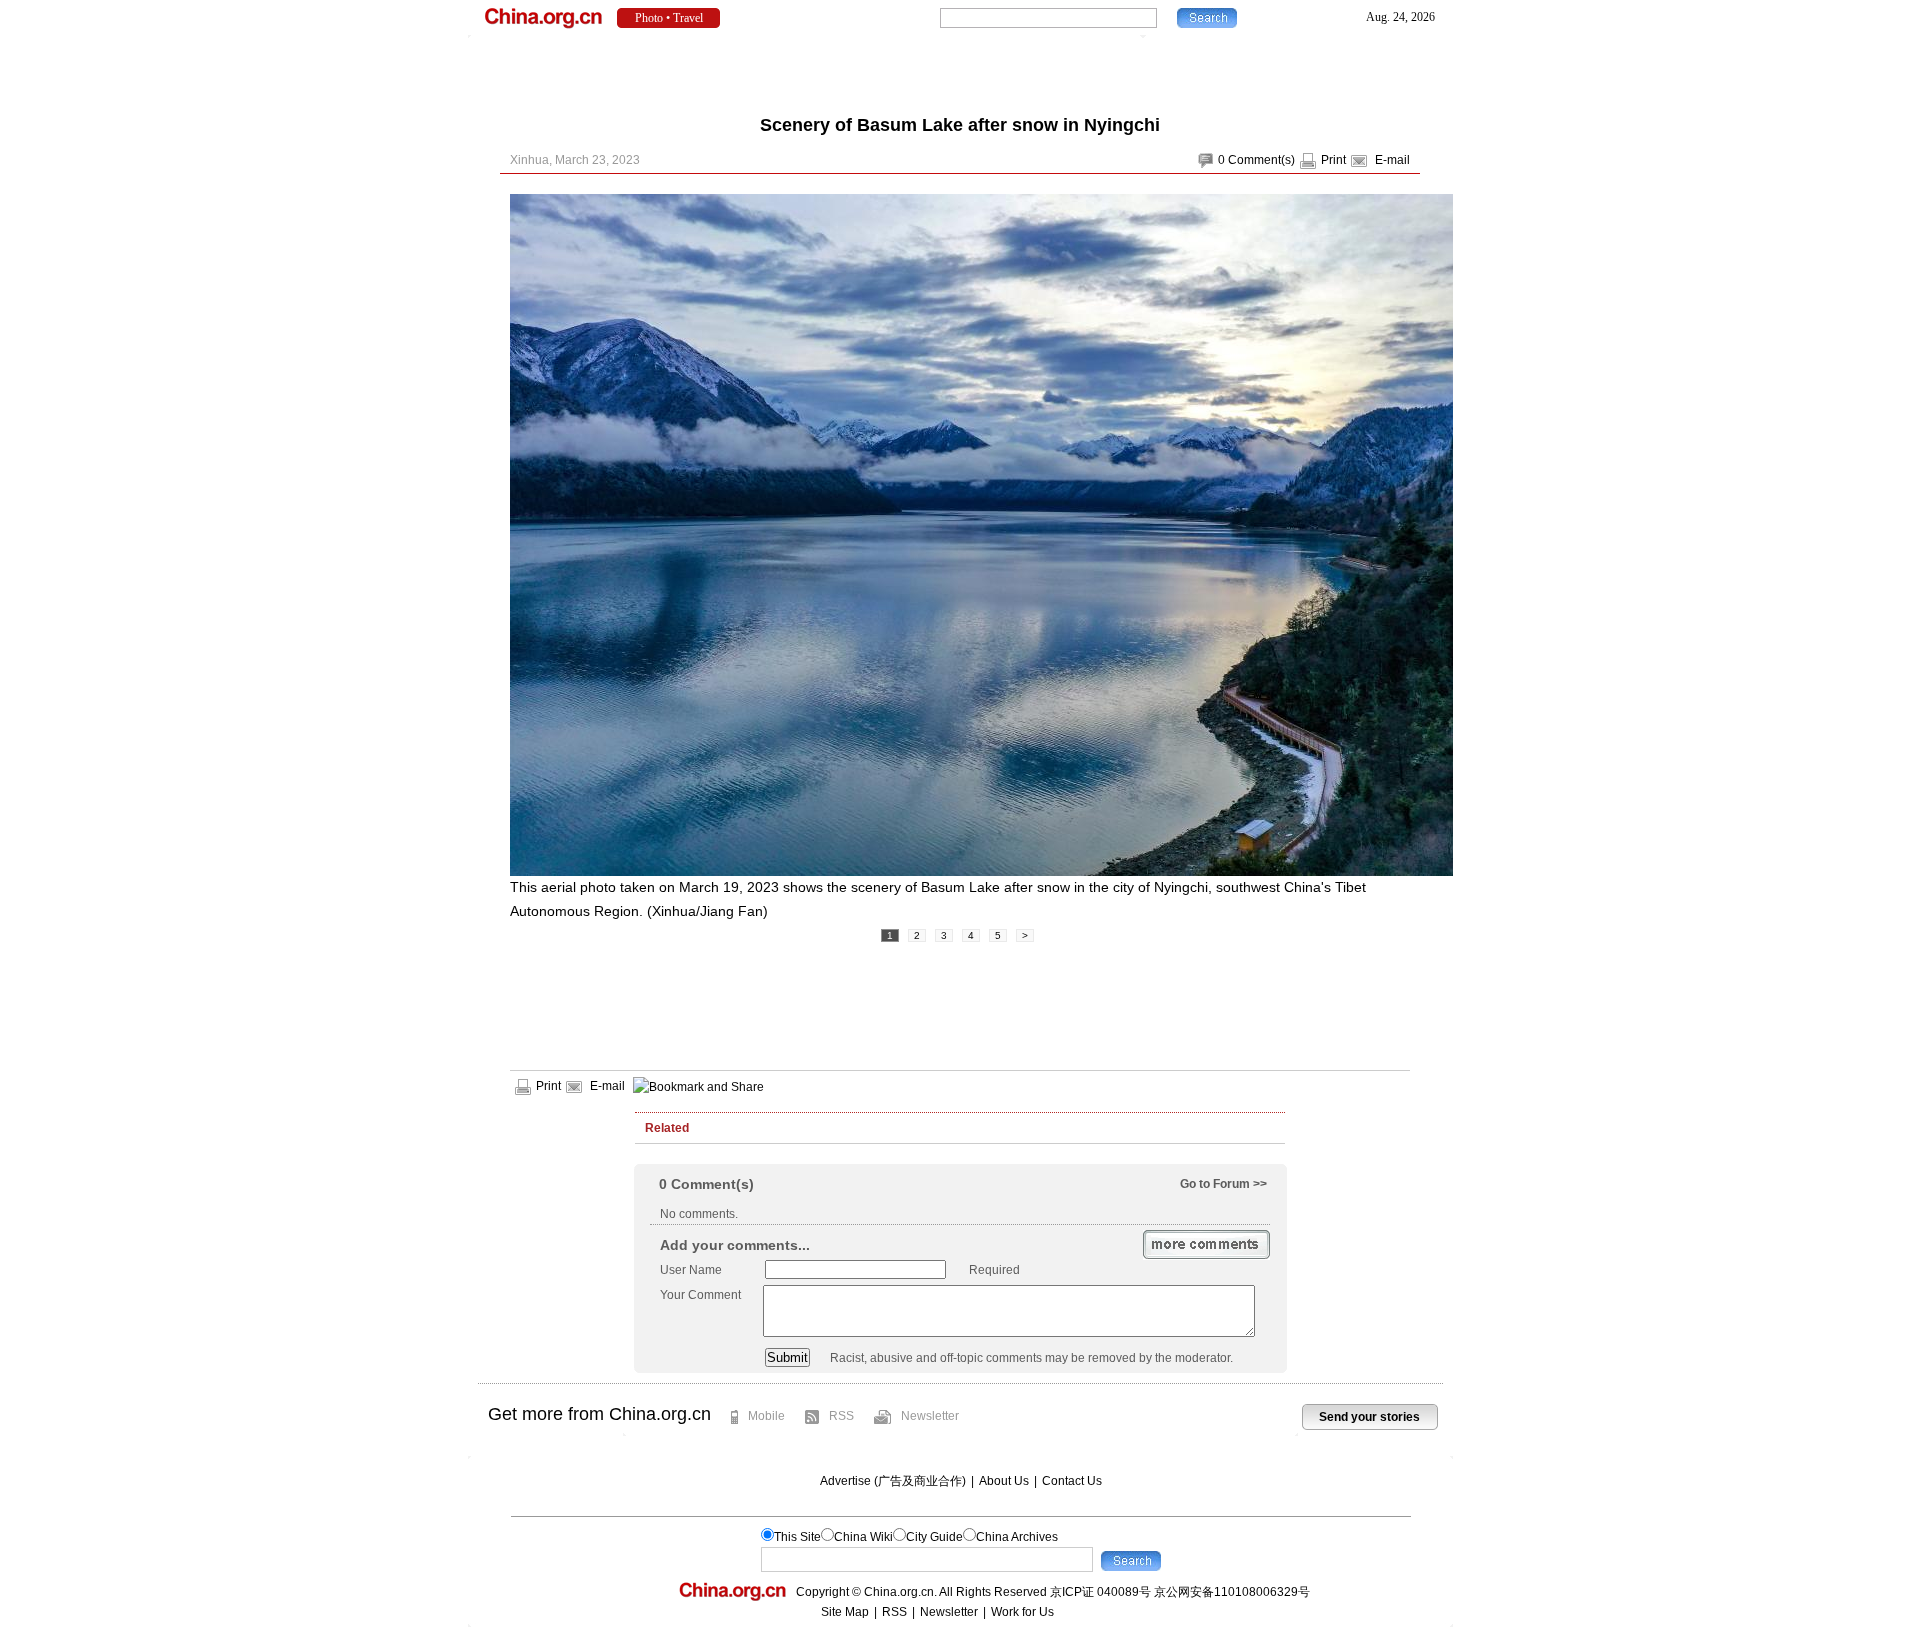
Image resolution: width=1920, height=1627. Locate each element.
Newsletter (930, 1416)
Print (1333, 160)
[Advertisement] (960, 70)
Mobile (766, 1416)
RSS (841, 1416)
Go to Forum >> (1223, 1184)
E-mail (1392, 160)
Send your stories (1369, 1417)
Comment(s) (1261, 160)
